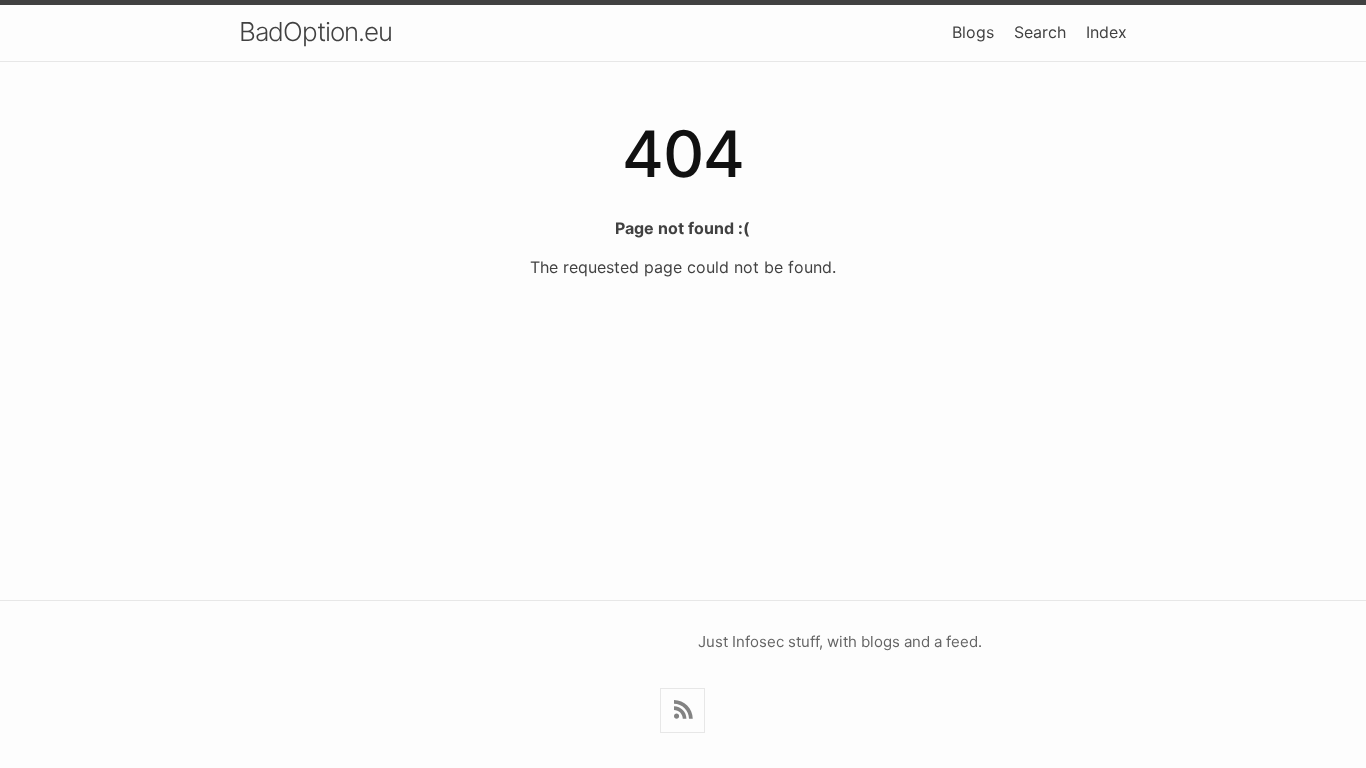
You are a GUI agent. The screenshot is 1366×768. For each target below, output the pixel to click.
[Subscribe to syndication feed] (682, 710)
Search (1040, 32)
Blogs (973, 32)
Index (1106, 32)
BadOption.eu (315, 31)
